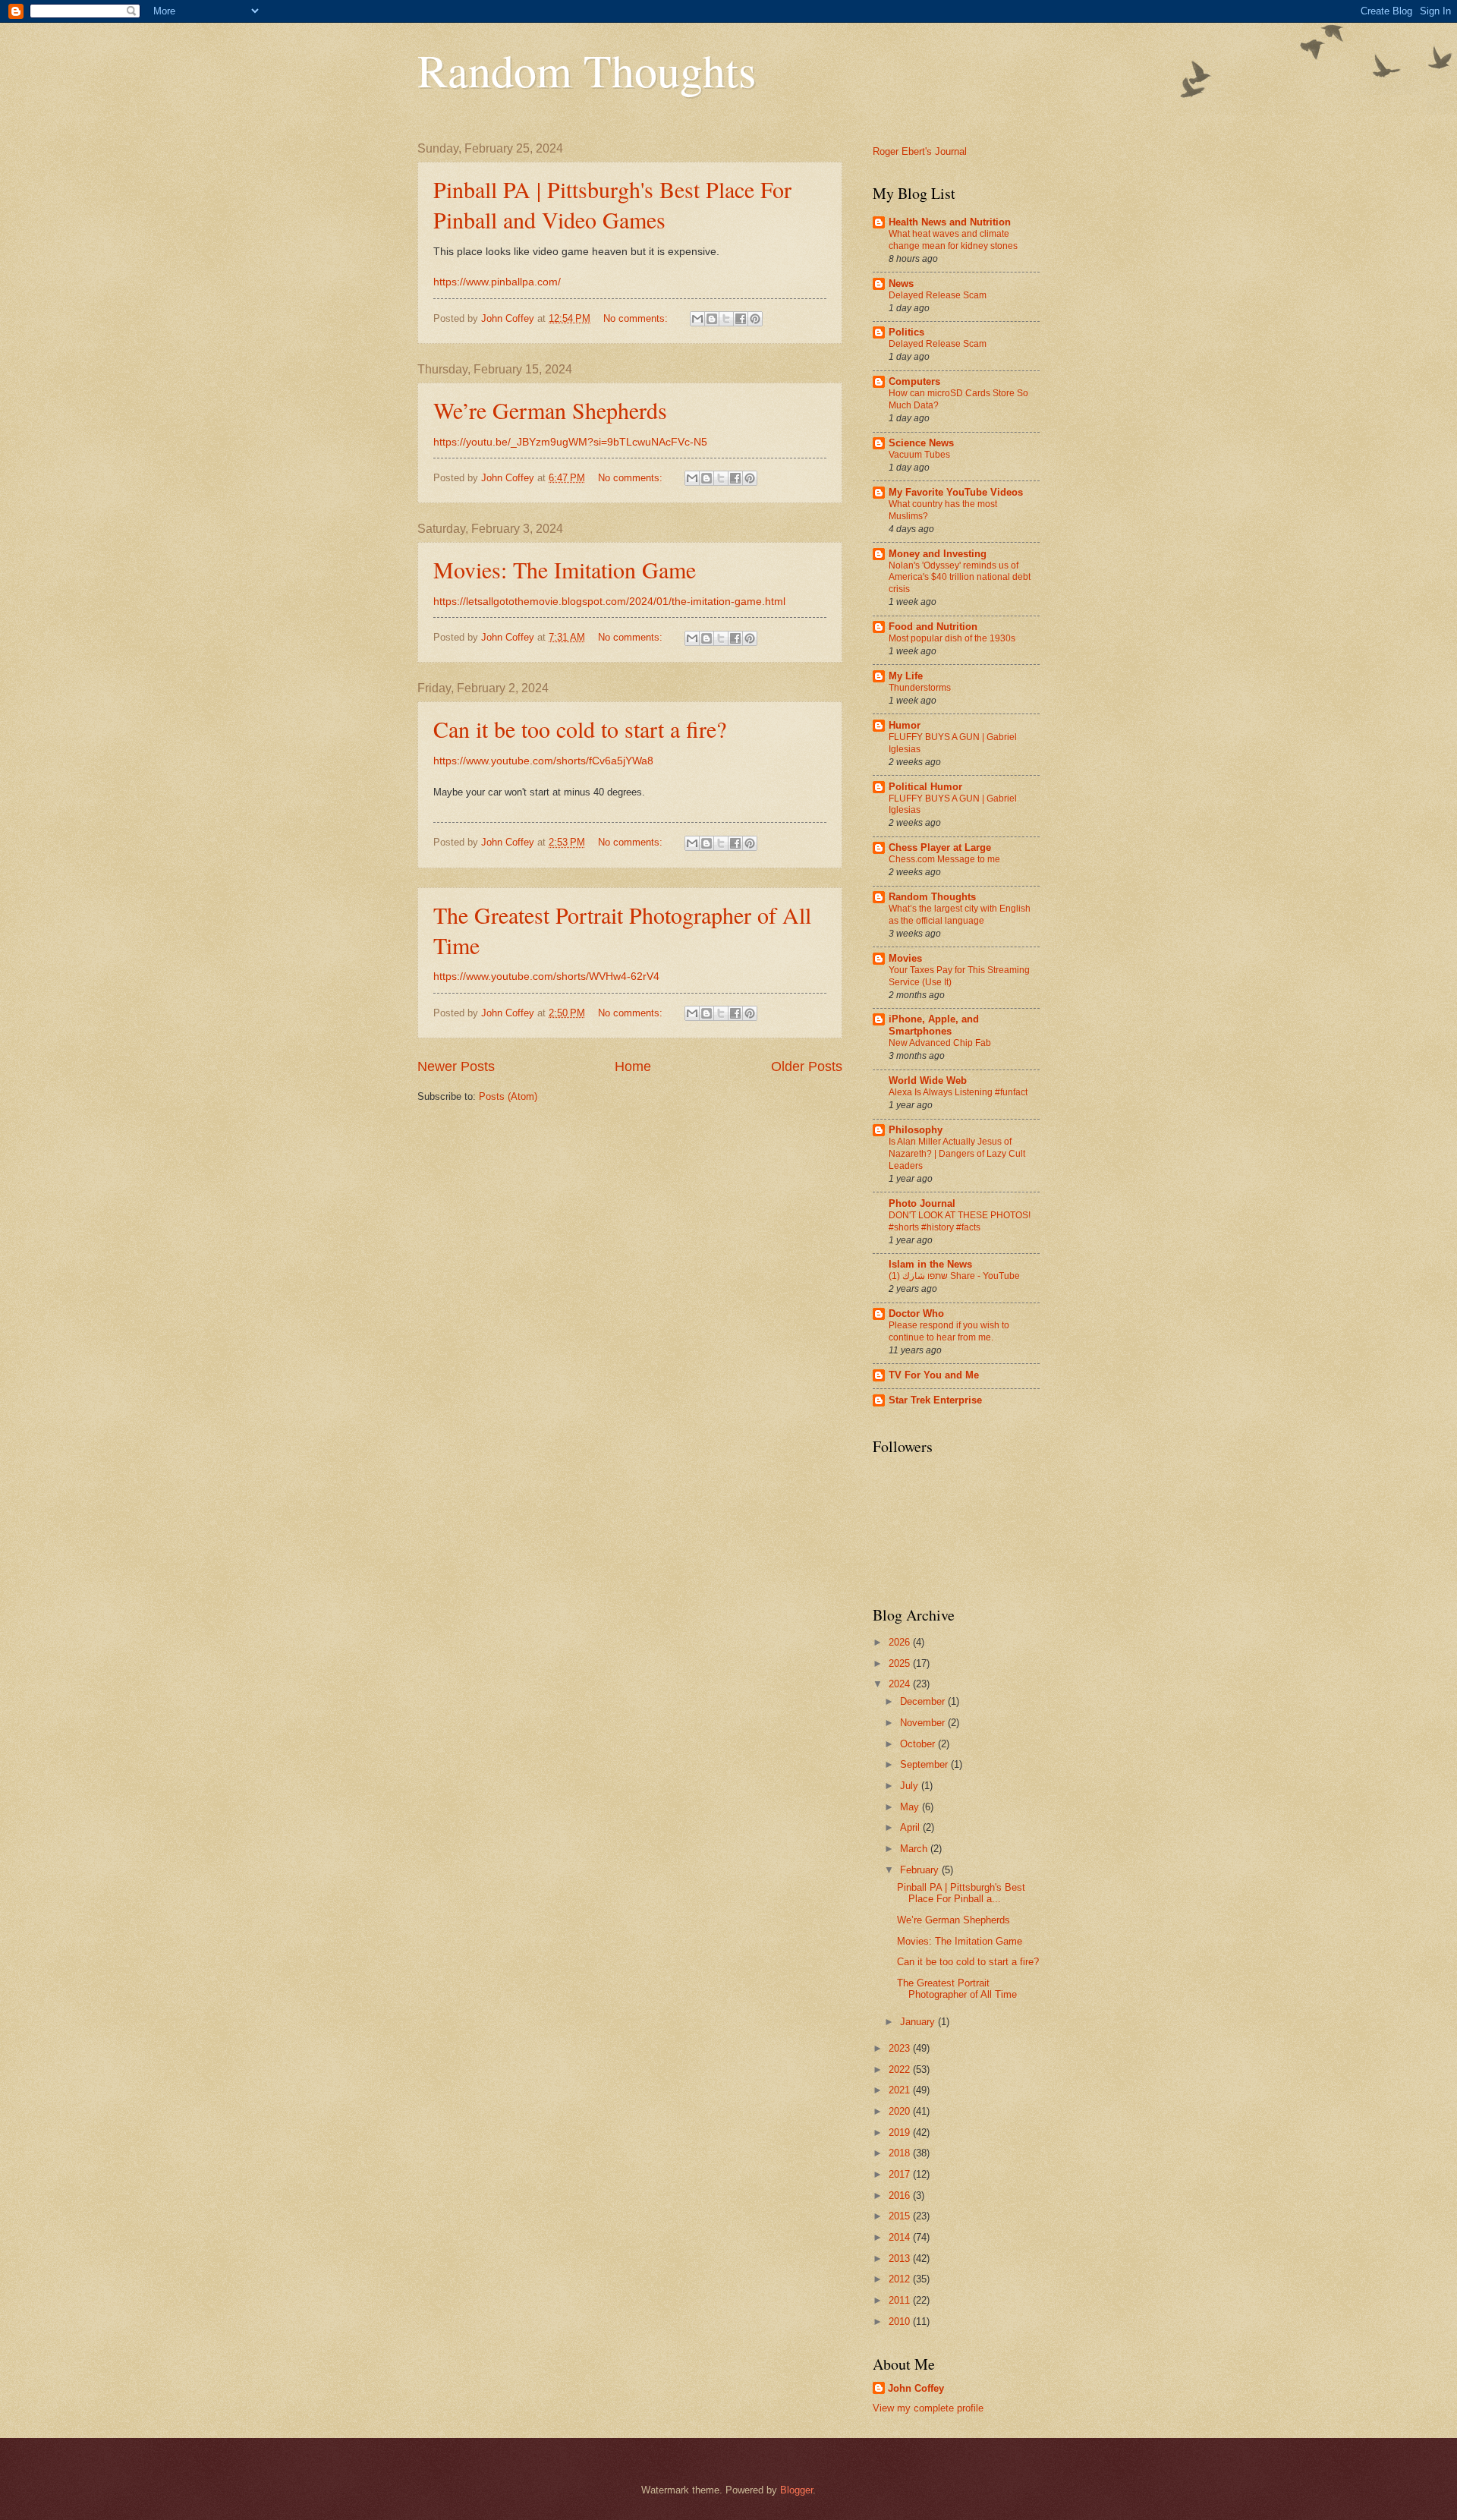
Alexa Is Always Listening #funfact (958, 1092)
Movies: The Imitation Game (565, 569)
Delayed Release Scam (938, 295)
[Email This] (697, 319)
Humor (905, 725)
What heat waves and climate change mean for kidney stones (953, 240)
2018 (901, 2153)
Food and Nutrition (933, 627)
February (921, 1870)
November (924, 1723)
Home (633, 1066)
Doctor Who (916, 1314)
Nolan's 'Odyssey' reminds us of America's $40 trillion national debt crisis (960, 578)
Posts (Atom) (508, 1096)
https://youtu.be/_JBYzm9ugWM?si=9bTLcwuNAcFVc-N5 (570, 442)
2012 (901, 2279)
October (919, 1744)
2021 (901, 2090)
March (915, 1849)
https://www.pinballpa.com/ (497, 282)
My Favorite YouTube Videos (956, 492)
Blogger (796, 2490)
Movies (905, 958)
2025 (901, 1663)
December (924, 1701)
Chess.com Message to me (944, 859)
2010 (901, 2322)
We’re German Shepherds (550, 410)
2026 (901, 1642)
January (919, 2022)
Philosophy (916, 1130)
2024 (901, 1684)
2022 (901, 2070)
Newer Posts (456, 1066)
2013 (901, 2259)
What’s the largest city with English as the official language (960, 915)
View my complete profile (928, 2408)
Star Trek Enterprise (935, 1400)
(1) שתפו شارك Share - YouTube (954, 1276)
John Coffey (916, 2388)
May (911, 1807)
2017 (901, 2174)
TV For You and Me (934, 1375)
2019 (901, 2133)
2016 (901, 2196)
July (911, 1786)
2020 (901, 2111)
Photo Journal (922, 1203)
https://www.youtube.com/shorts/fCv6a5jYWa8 (543, 761)
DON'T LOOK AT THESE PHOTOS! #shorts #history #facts (960, 1221)
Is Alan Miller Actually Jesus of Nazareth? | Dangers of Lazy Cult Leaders (957, 1154)
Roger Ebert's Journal (920, 151)
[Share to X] (726, 319)
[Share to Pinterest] (755, 319)
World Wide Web (928, 1080)
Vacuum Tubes (919, 455)
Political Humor (925, 787)
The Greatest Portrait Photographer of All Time (957, 1989)
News (901, 283)
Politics (906, 332)
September (925, 1764)
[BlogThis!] (712, 319)
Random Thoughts (587, 70)
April (911, 1827)
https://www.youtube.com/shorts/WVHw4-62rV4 (546, 976)
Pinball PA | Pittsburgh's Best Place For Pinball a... (961, 1893)
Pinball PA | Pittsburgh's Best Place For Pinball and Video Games (612, 204)
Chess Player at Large (940, 847)
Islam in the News (930, 1264)
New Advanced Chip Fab (940, 1043)
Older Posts (807, 1066)
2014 (901, 2237)
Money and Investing (938, 554)
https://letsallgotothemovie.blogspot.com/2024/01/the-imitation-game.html (609, 602)
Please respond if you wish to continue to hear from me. (949, 1331)
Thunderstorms (920, 688)
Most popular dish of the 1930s (952, 638)
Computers (914, 381)
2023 (901, 2048)
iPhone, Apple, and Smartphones (934, 1025)
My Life (906, 676)
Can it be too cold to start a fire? (580, 729)
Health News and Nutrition (950, 222)
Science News (921, 443)
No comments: (637, 318)
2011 (901, 2300)
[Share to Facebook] (741, 319)
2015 (901, 2216)
